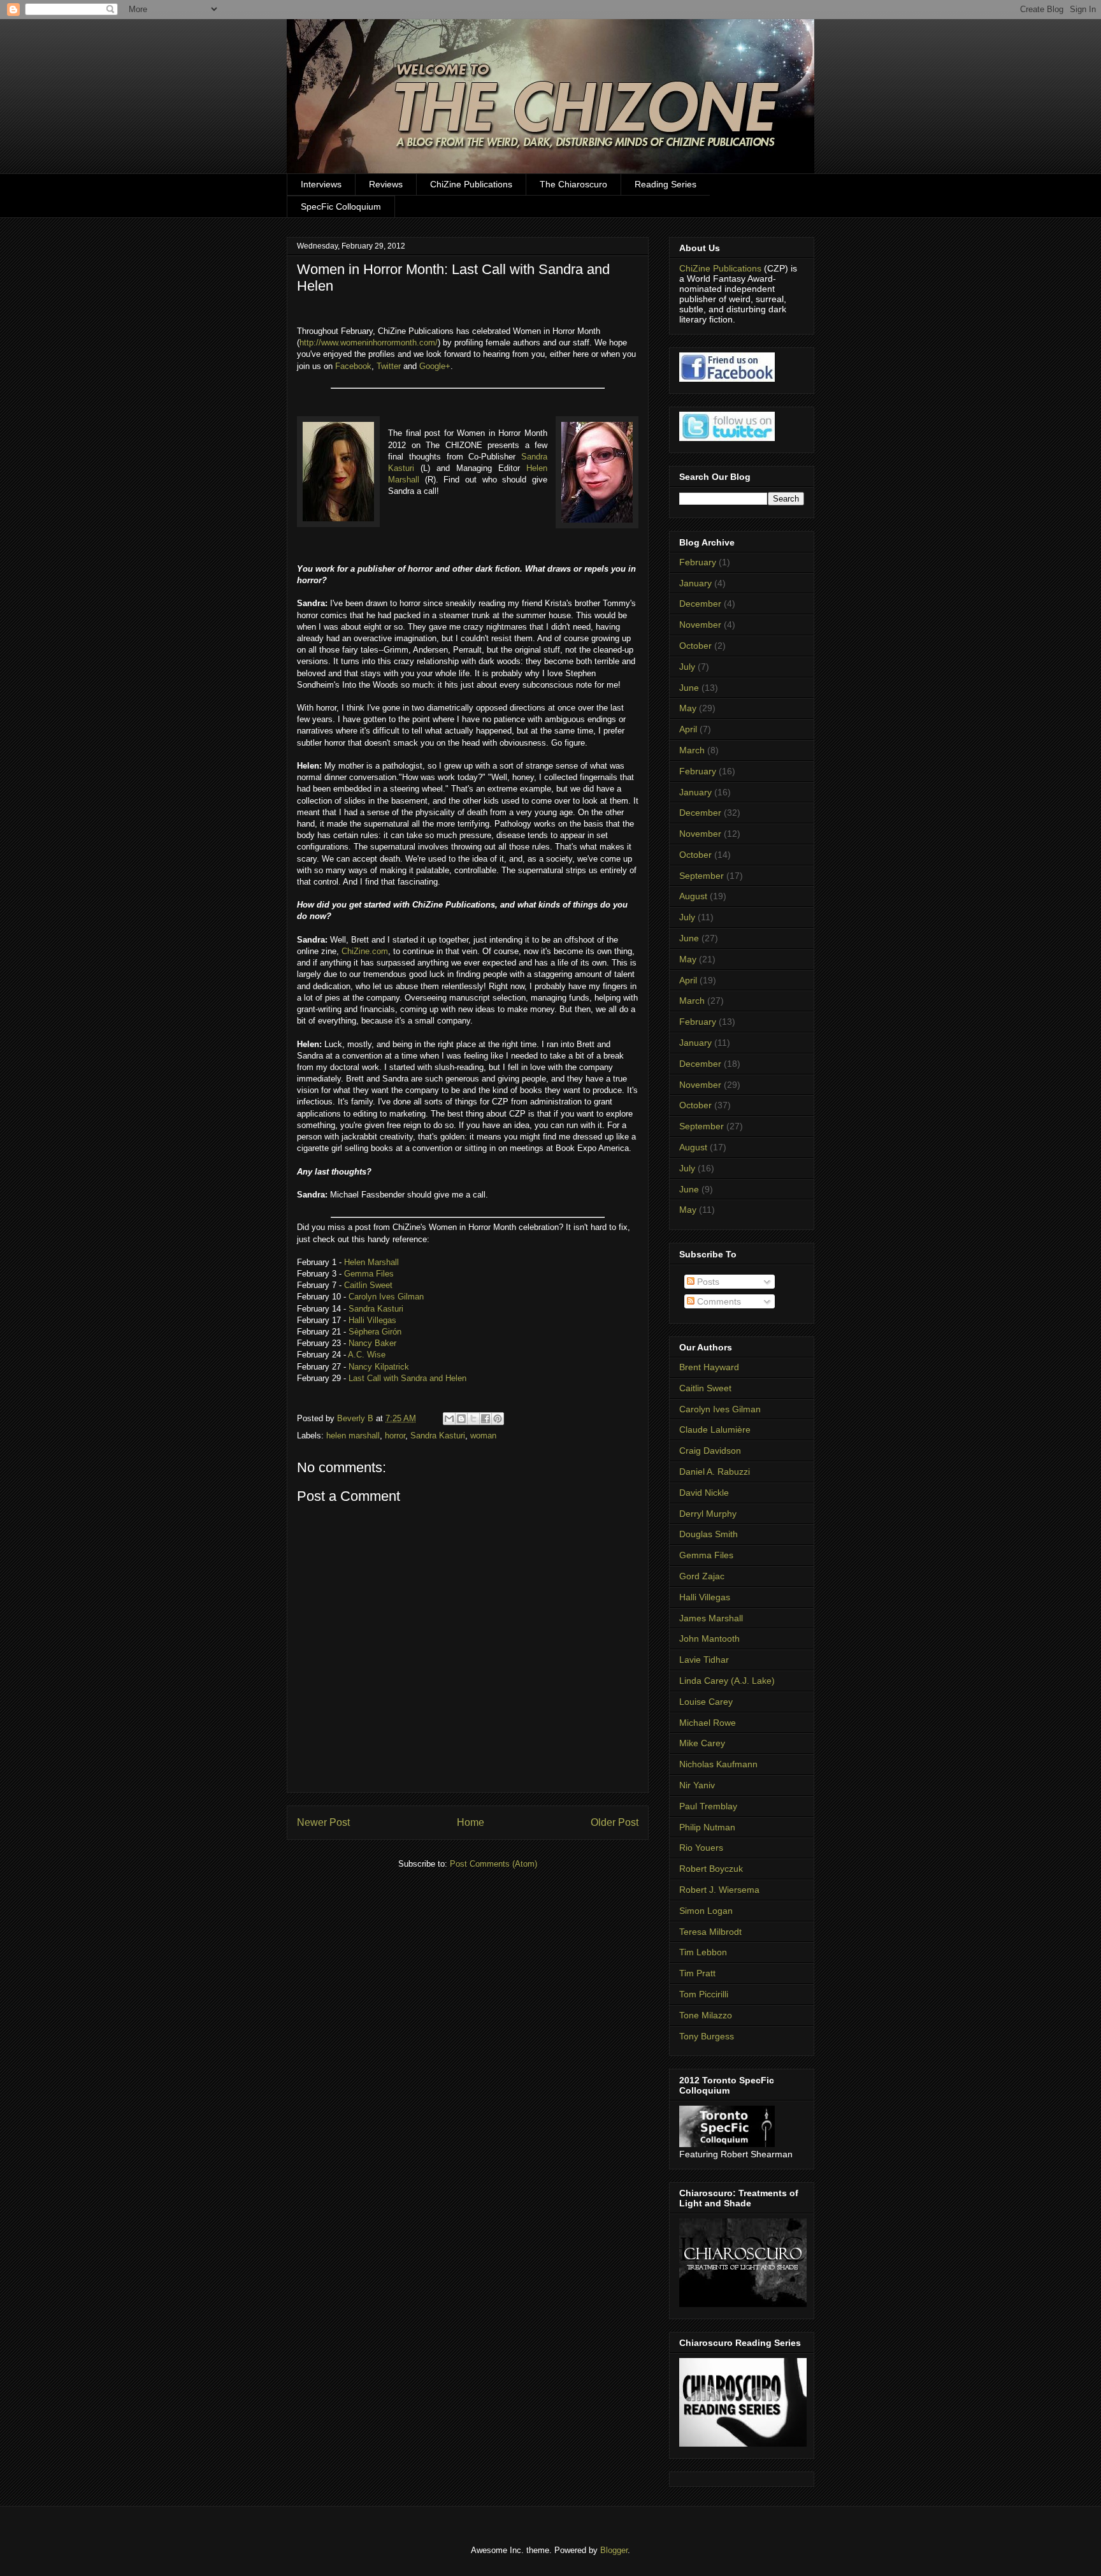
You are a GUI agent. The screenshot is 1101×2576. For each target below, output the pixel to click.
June (689, 688)
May (688, 708)
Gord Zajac (702, 1576)
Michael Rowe (708, 1723)
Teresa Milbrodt (710, 1932)
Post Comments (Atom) (493, 1864)
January (695, 583)
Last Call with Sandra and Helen (407, 1378)
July (687, 667)
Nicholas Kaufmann (718, 1764)
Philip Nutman (707, 1827)
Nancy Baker (372, 1343)
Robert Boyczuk (711, 1869)
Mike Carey (702, 1743)
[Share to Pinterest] (498, 1419)
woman (483, 1436)
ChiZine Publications (471, 184)
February (698, 562)
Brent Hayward (709, 1367)
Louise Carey (706, 1702)
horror (395, 1436)
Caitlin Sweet (368, 1285)
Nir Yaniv (697, 1785)
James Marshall (711, 1618)
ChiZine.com (365, 951)
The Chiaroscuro (573, 184)
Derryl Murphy (708, 1514)
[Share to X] (473, 1419)
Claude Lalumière (715, 1429)
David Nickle (704, 1493)
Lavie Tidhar (704, 1660)
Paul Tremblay (708, 1806)
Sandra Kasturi (376, 1309)
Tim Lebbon (703, 1952)
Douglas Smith (709, 1534)
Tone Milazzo (706, 2015)
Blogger (614, 2550)
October (695, 646)
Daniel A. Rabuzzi (715, 1472)
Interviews (321, 184)
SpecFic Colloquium (341, 206)
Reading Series (666, 184)
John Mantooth (709, 1639)
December (700, 604)
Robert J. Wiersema (719, 1890)
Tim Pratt (697, 1973)
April (688, 729)
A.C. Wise (367, 1355)
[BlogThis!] (461, 1419)
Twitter (389, 366)
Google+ (435, 366)
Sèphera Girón (375, 1332)
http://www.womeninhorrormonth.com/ (369, 343)
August (693, 896)
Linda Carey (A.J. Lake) (727, 1681)
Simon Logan (706, 1911)
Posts (707, 1282)
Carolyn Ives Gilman (386, 1297)
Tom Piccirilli (704, 1994)
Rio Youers (701, 1848)
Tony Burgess (707, 2036)
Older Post (615, 1822)
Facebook (353, 366)
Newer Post (323, 1822)
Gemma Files (369, 1274)
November (700, 625)
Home (471, 1822)
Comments (718, 1301)
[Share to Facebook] (486, 1419)
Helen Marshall (371, 1262)
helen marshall (353, 1436)
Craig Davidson (710, 1451)
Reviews (386, 184)
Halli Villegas (372, 1320)
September (702, 876)
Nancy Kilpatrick (380, 1367)
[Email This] (449, 1419)
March (692, 750)
